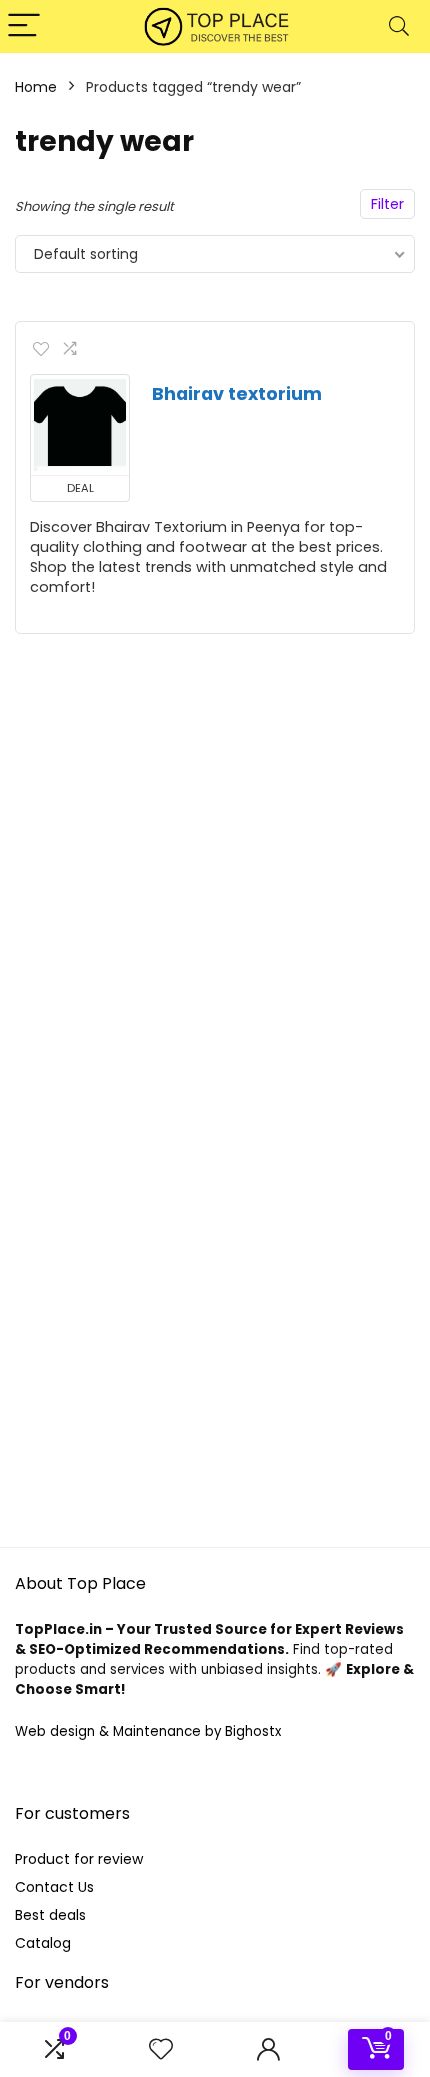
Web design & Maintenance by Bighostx (148, 1731)
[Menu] (24, 26)
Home (36, 87)
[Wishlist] (161, 2049)
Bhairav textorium (237, 394)
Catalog (43, 1943)
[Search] (399, 26)
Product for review (79, 1859)
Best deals (50, 1915)
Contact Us (54, 1887)
